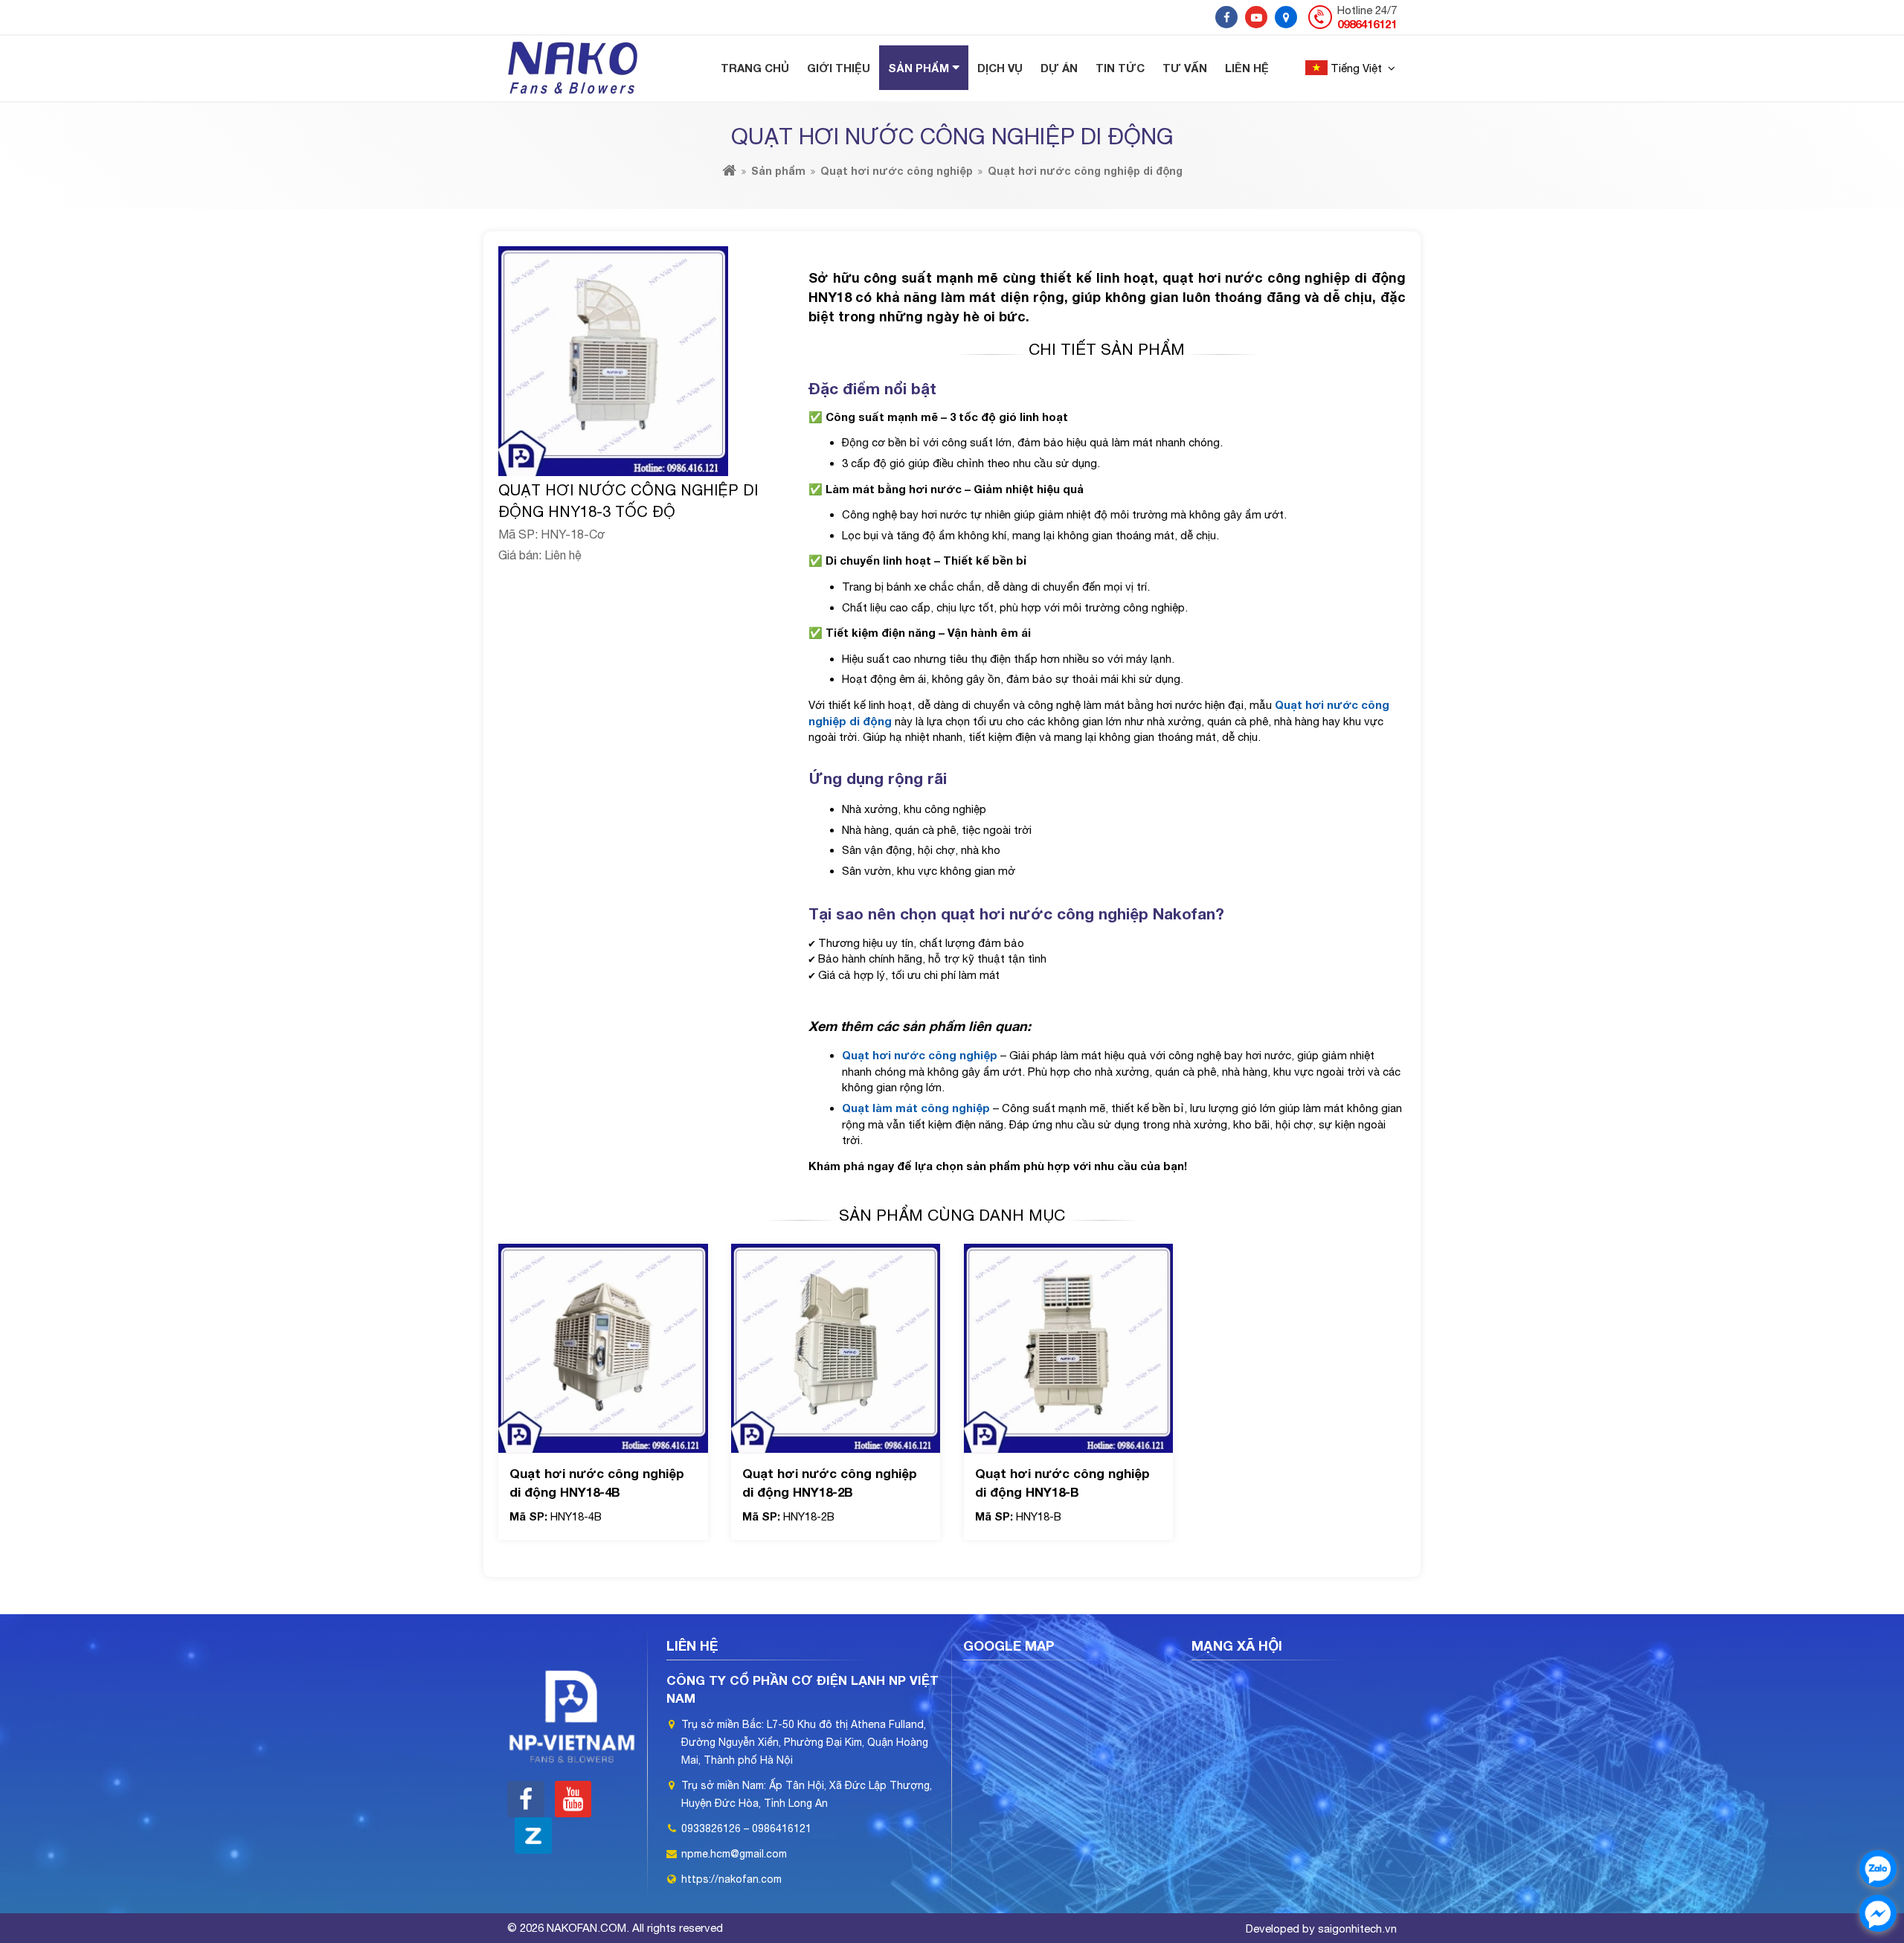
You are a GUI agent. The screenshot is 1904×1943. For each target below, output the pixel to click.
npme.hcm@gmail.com (734, 1854)
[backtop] (1878, 781)
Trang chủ (755, 68)
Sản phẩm (919, 68)
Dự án (1059, 68)
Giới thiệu (839, 68)
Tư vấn (1185, 68)
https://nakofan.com (731, 1879)
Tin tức (1120, 68)
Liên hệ (1247, 68)
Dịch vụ (1000, 68)
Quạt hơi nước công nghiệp (897, 171)
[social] (1226, 17)
